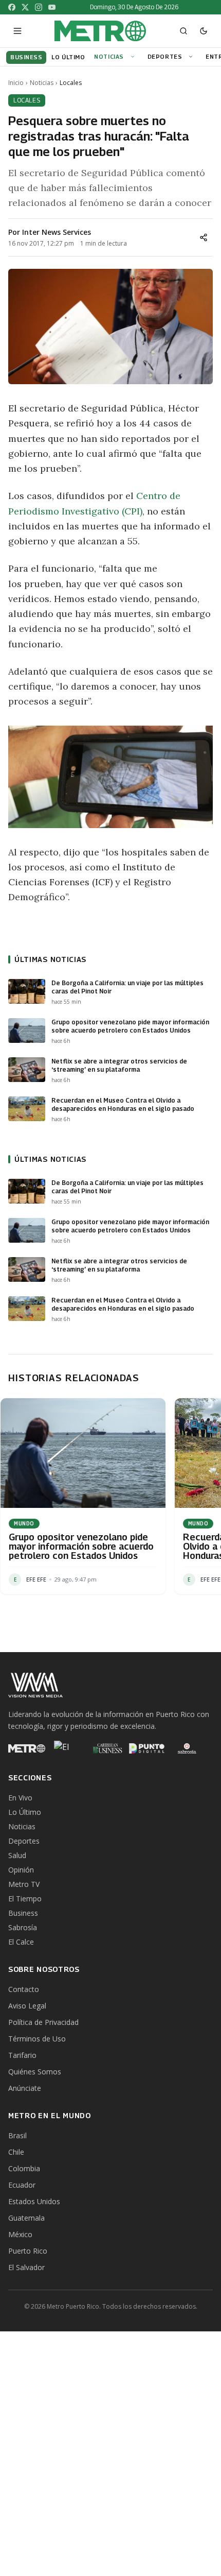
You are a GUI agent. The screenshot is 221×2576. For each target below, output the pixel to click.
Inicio (16, 83)
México (20, 2234)
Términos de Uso (37, 2039)
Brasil (17, 2135)
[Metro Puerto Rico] (27, 1748)
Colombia (24, 2168)
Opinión (21, 1870)
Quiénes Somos (35, 2072)
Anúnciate (25, 2088)
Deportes (165, 56)
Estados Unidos (34, 2201)
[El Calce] (67, 1748)
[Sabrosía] (187, 1748)
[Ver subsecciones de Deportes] (192, 57)
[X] (25, 7)
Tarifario (22, 2055)
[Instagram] (39, 7)
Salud (17, 1855)
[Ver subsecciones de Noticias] (134, 57)
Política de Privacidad (43, 2022)
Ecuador (22, 2185)
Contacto (24, 1989)
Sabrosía (23, 1927)
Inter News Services (57, 232)
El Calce (21, 1942)
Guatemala (26, 2218)
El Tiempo (25, 1899)
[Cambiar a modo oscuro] (204, 31)
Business (23, 1913)
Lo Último (25, 1812)
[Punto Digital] (147, 1748)
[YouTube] (52, 7)
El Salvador (26, 2267)
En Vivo (20, 1798)
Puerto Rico (28, 2251)
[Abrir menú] (17, 31)
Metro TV (24, 1884)
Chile (16, 2152)
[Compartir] (204, 237)
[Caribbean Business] (107, 1748)
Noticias (109, 56)
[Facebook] (12, 7)
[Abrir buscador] (183, 31)
